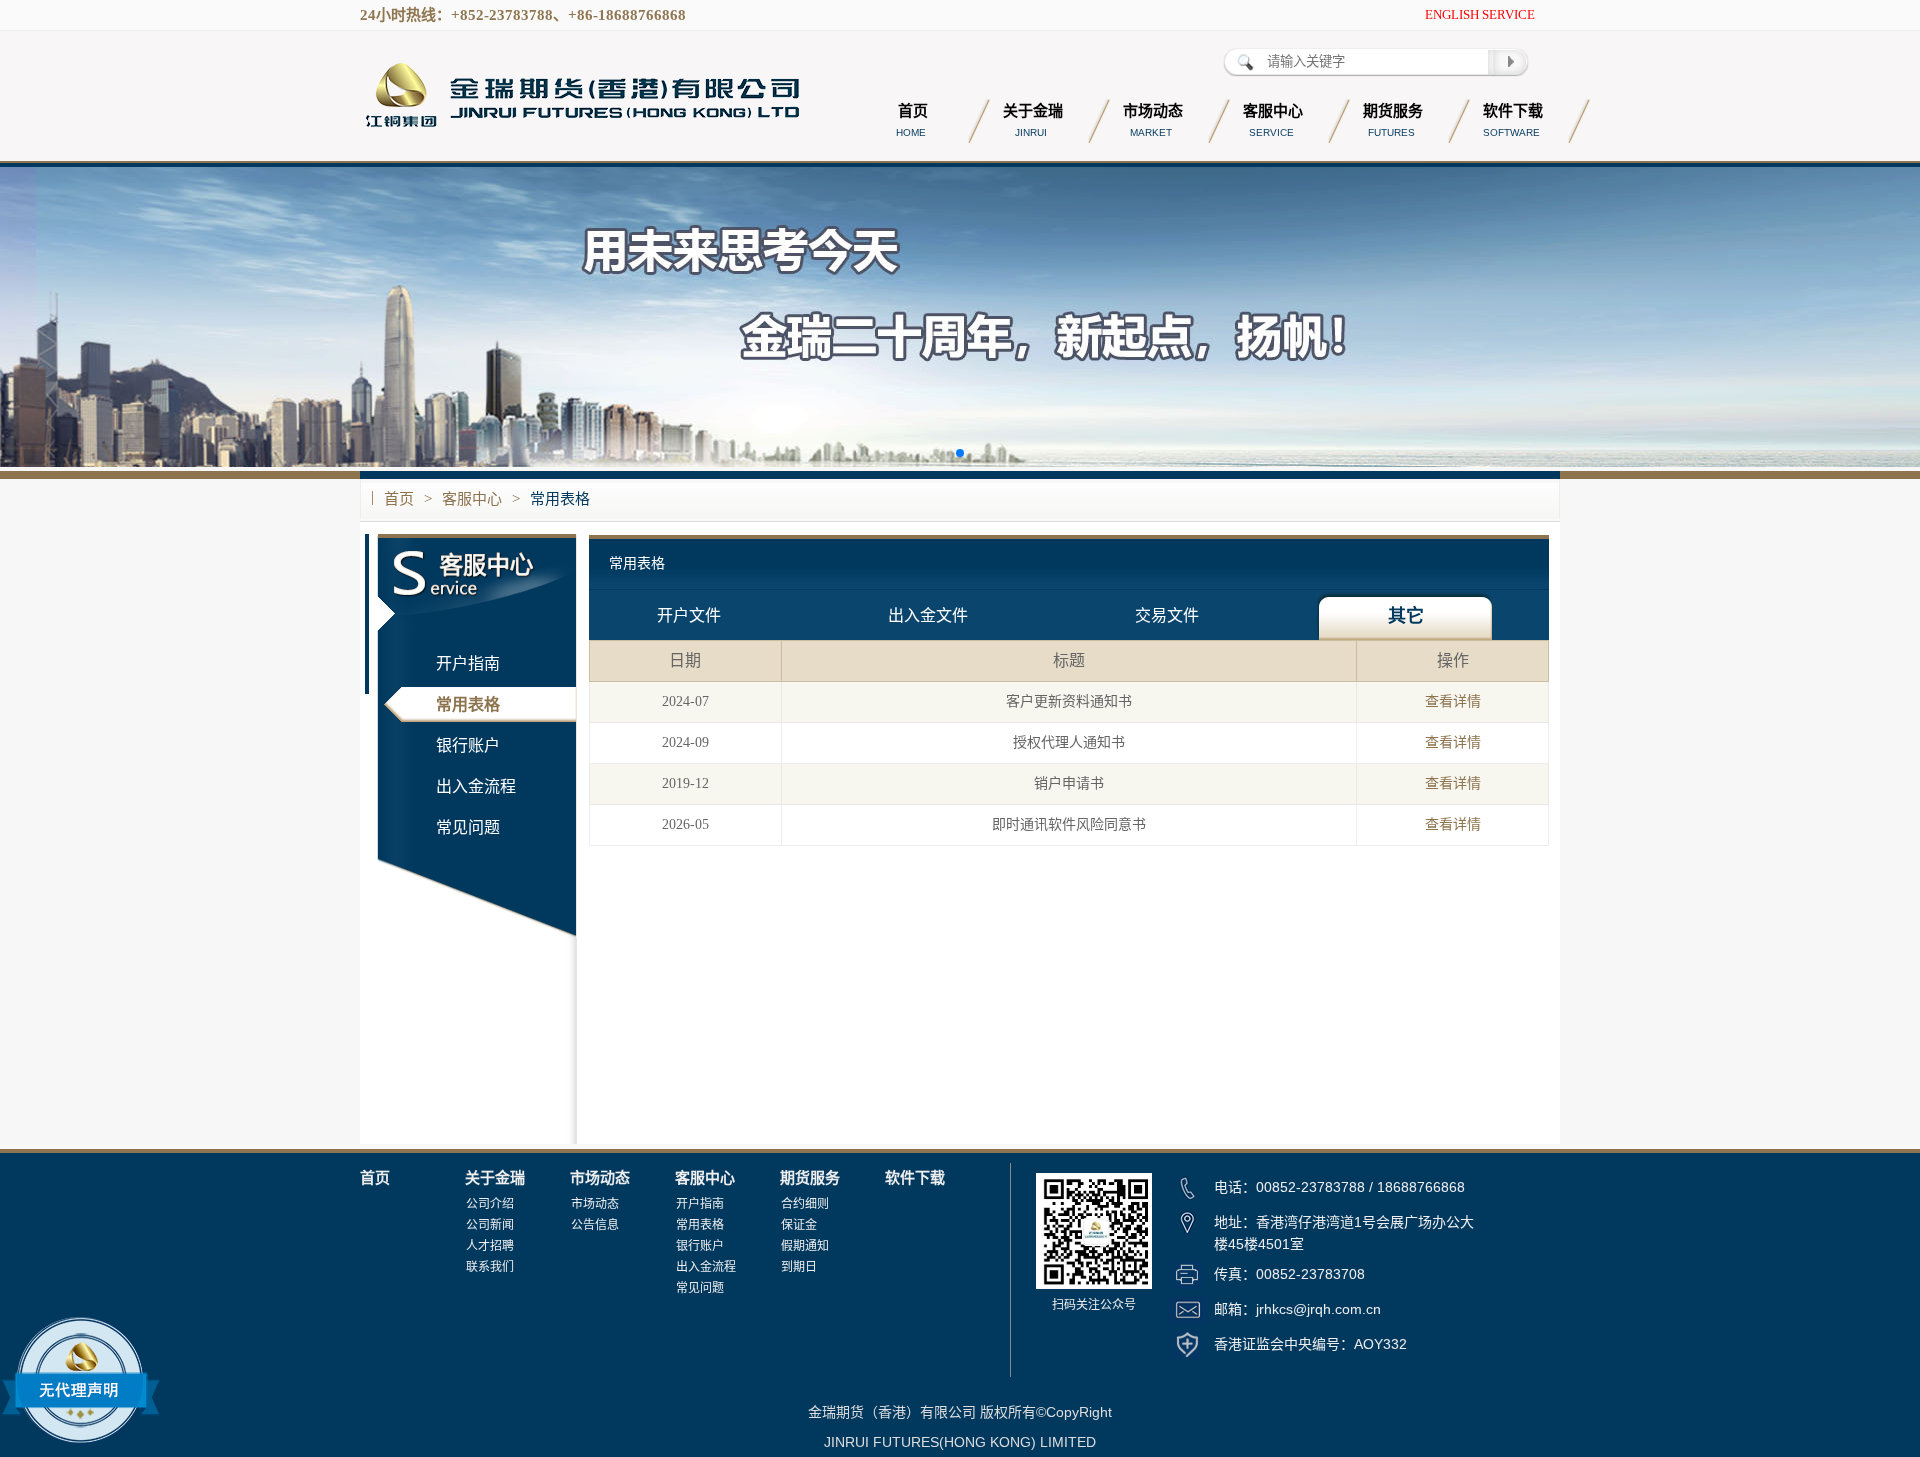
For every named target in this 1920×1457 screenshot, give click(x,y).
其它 (1406, 616)
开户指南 (468, 663)
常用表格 (560, 499)
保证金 (799, 1225)
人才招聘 (490, 1246)
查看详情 (1453, 701)
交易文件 (1167, 615)
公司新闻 (490, 1225)
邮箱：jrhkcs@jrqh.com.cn (1297, 1309)
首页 (399, 499)
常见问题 (468, 827)
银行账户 (468, 745)
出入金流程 (476, 786)
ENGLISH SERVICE (1480, 14)
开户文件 (689, 615)
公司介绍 (490, 1204)
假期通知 (805, 1246)
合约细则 (805, 1204)
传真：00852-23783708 (1289, 1274)
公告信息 (595, 1225)
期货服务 (810, 1178)
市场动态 (600, 1178)
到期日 (799, 1267)
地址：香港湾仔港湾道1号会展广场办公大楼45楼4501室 (1344, 1233)
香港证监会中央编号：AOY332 (1310, 1344)
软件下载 (915, 1178)
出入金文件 (928, 615)
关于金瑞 (495, 1178)
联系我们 (490, 1267)
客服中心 (472, 499)
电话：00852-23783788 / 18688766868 (1339, 1187)
